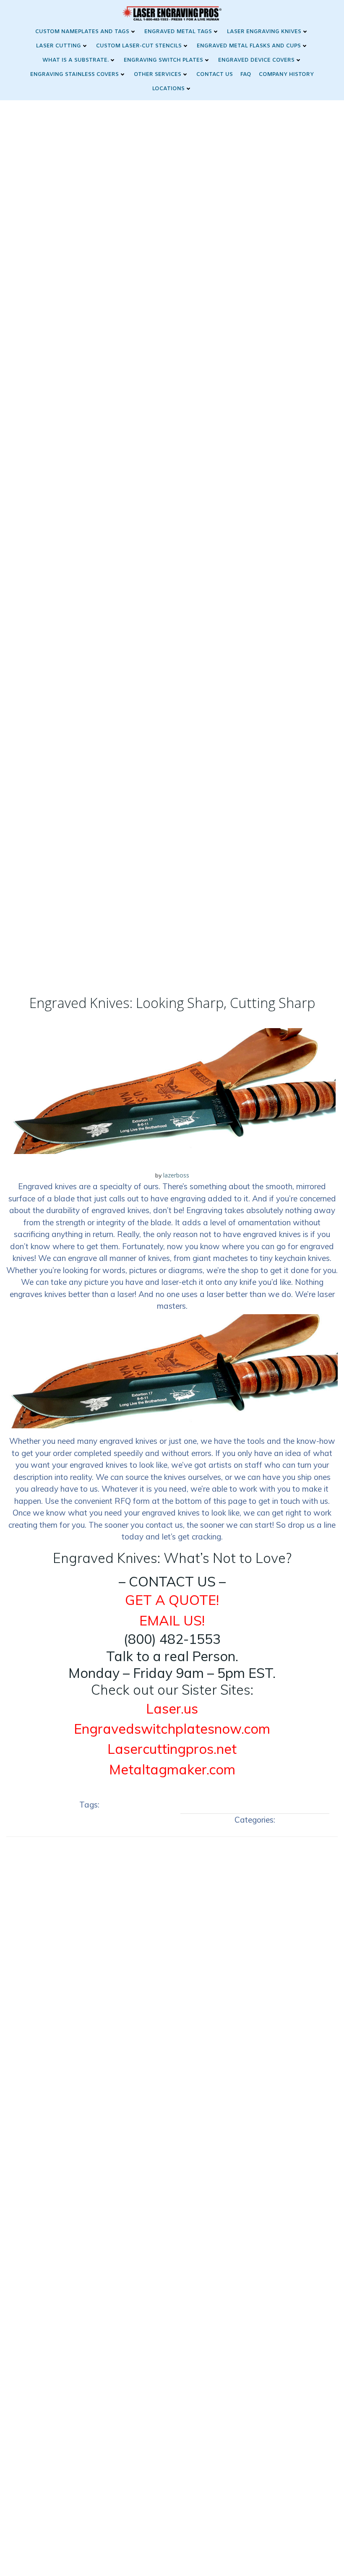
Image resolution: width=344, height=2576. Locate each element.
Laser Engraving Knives (264, 32)
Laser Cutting (59, 46)
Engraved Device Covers (256, 60)
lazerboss (176, 1175)
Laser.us (172, 1709)
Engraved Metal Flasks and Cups (249, 46)
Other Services (158, 74)
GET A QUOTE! (172, 1600)
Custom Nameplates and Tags (82, 32)
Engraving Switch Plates (163, 60)
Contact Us (215, 74)
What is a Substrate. (76, 60)
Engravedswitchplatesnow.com (172, 1729)
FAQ (246, 74)
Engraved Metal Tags (178, 32)
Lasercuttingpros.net (172, 1749)
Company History (286, 74)
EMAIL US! (172, 1620)
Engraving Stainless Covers (74, 74)
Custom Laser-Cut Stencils (139, 46)
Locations (168, 89)
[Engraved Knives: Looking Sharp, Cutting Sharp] (172, 1090)
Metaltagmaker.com (172, 1769)
